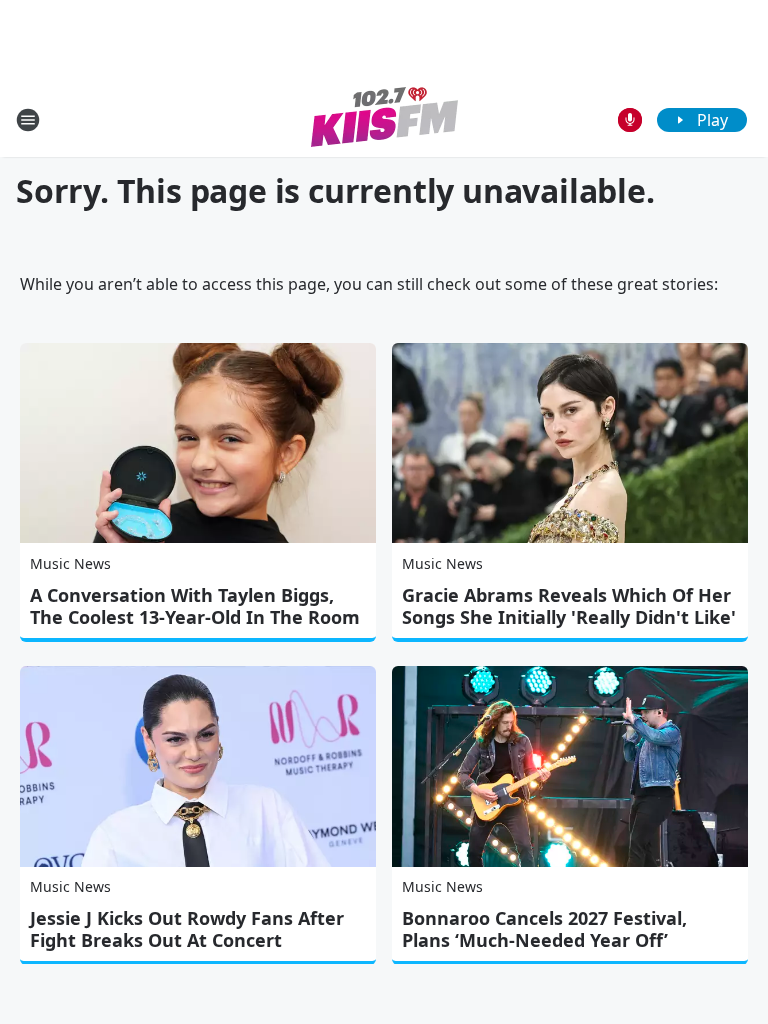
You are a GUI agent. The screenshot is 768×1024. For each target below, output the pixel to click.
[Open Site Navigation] (28, 120)
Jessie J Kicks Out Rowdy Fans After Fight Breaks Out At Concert (187, 929)
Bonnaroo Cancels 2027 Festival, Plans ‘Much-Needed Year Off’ (544, 929)
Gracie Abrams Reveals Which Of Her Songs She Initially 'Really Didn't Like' (569, 606)
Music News (70, 563)
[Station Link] (384, 119)
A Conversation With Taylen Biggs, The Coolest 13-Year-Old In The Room (195, 606)
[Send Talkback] (630, 120)
